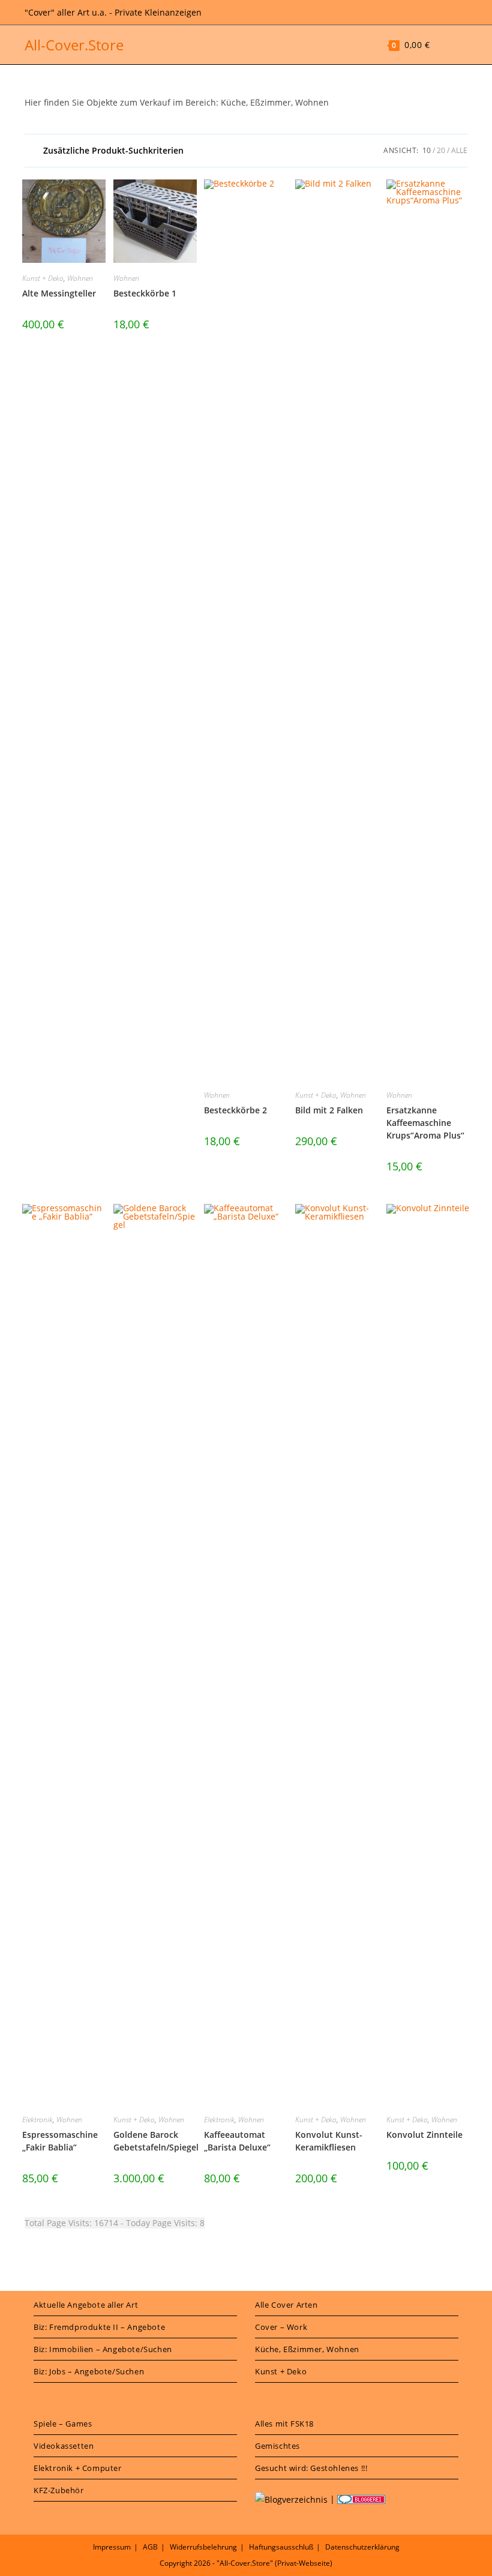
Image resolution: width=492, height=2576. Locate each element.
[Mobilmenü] (442, 45)
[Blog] (291, 2499)
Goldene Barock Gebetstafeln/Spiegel (156, 2141)
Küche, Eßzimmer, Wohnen (307, 2349)
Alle (459, 150)
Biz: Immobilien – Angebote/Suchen (103, 2349)
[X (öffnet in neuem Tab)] (432, 13)
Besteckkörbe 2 (235, 1110)
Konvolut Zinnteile (424, 2135)
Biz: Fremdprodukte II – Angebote (99, 2327)
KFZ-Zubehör (59, 2490)
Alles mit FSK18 (284, 2424)
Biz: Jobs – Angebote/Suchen (89, 2371)
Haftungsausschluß (281, 2547)
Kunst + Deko (43, 278)
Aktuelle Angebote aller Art (86, 2305)
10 (427, 150)
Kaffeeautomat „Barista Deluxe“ (237, 2141)
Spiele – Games (63, 2424)
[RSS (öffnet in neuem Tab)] (448, 13)
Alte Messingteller (59, 293)
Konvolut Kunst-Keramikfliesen (329, 2141)
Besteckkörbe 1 (145, 293)
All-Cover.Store (74, 45)
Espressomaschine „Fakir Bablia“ (60, 2141)
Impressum (112, 2547)
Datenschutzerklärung (362, 2547)
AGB (150, 2547)
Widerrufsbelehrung (203, 2547)
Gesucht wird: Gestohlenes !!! (311, 2468)
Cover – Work (281, 2327)
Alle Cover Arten (286, 2305)
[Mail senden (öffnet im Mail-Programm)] (461, 13)
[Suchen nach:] (459, 45)
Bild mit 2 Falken (329, 1110)
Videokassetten (64, 2446)
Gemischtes (277, 2446)
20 (441, 150)
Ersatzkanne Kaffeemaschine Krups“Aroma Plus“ (425, 1123)
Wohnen (80, 278)
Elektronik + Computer (78, 2468)
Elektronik (37, 2120)
